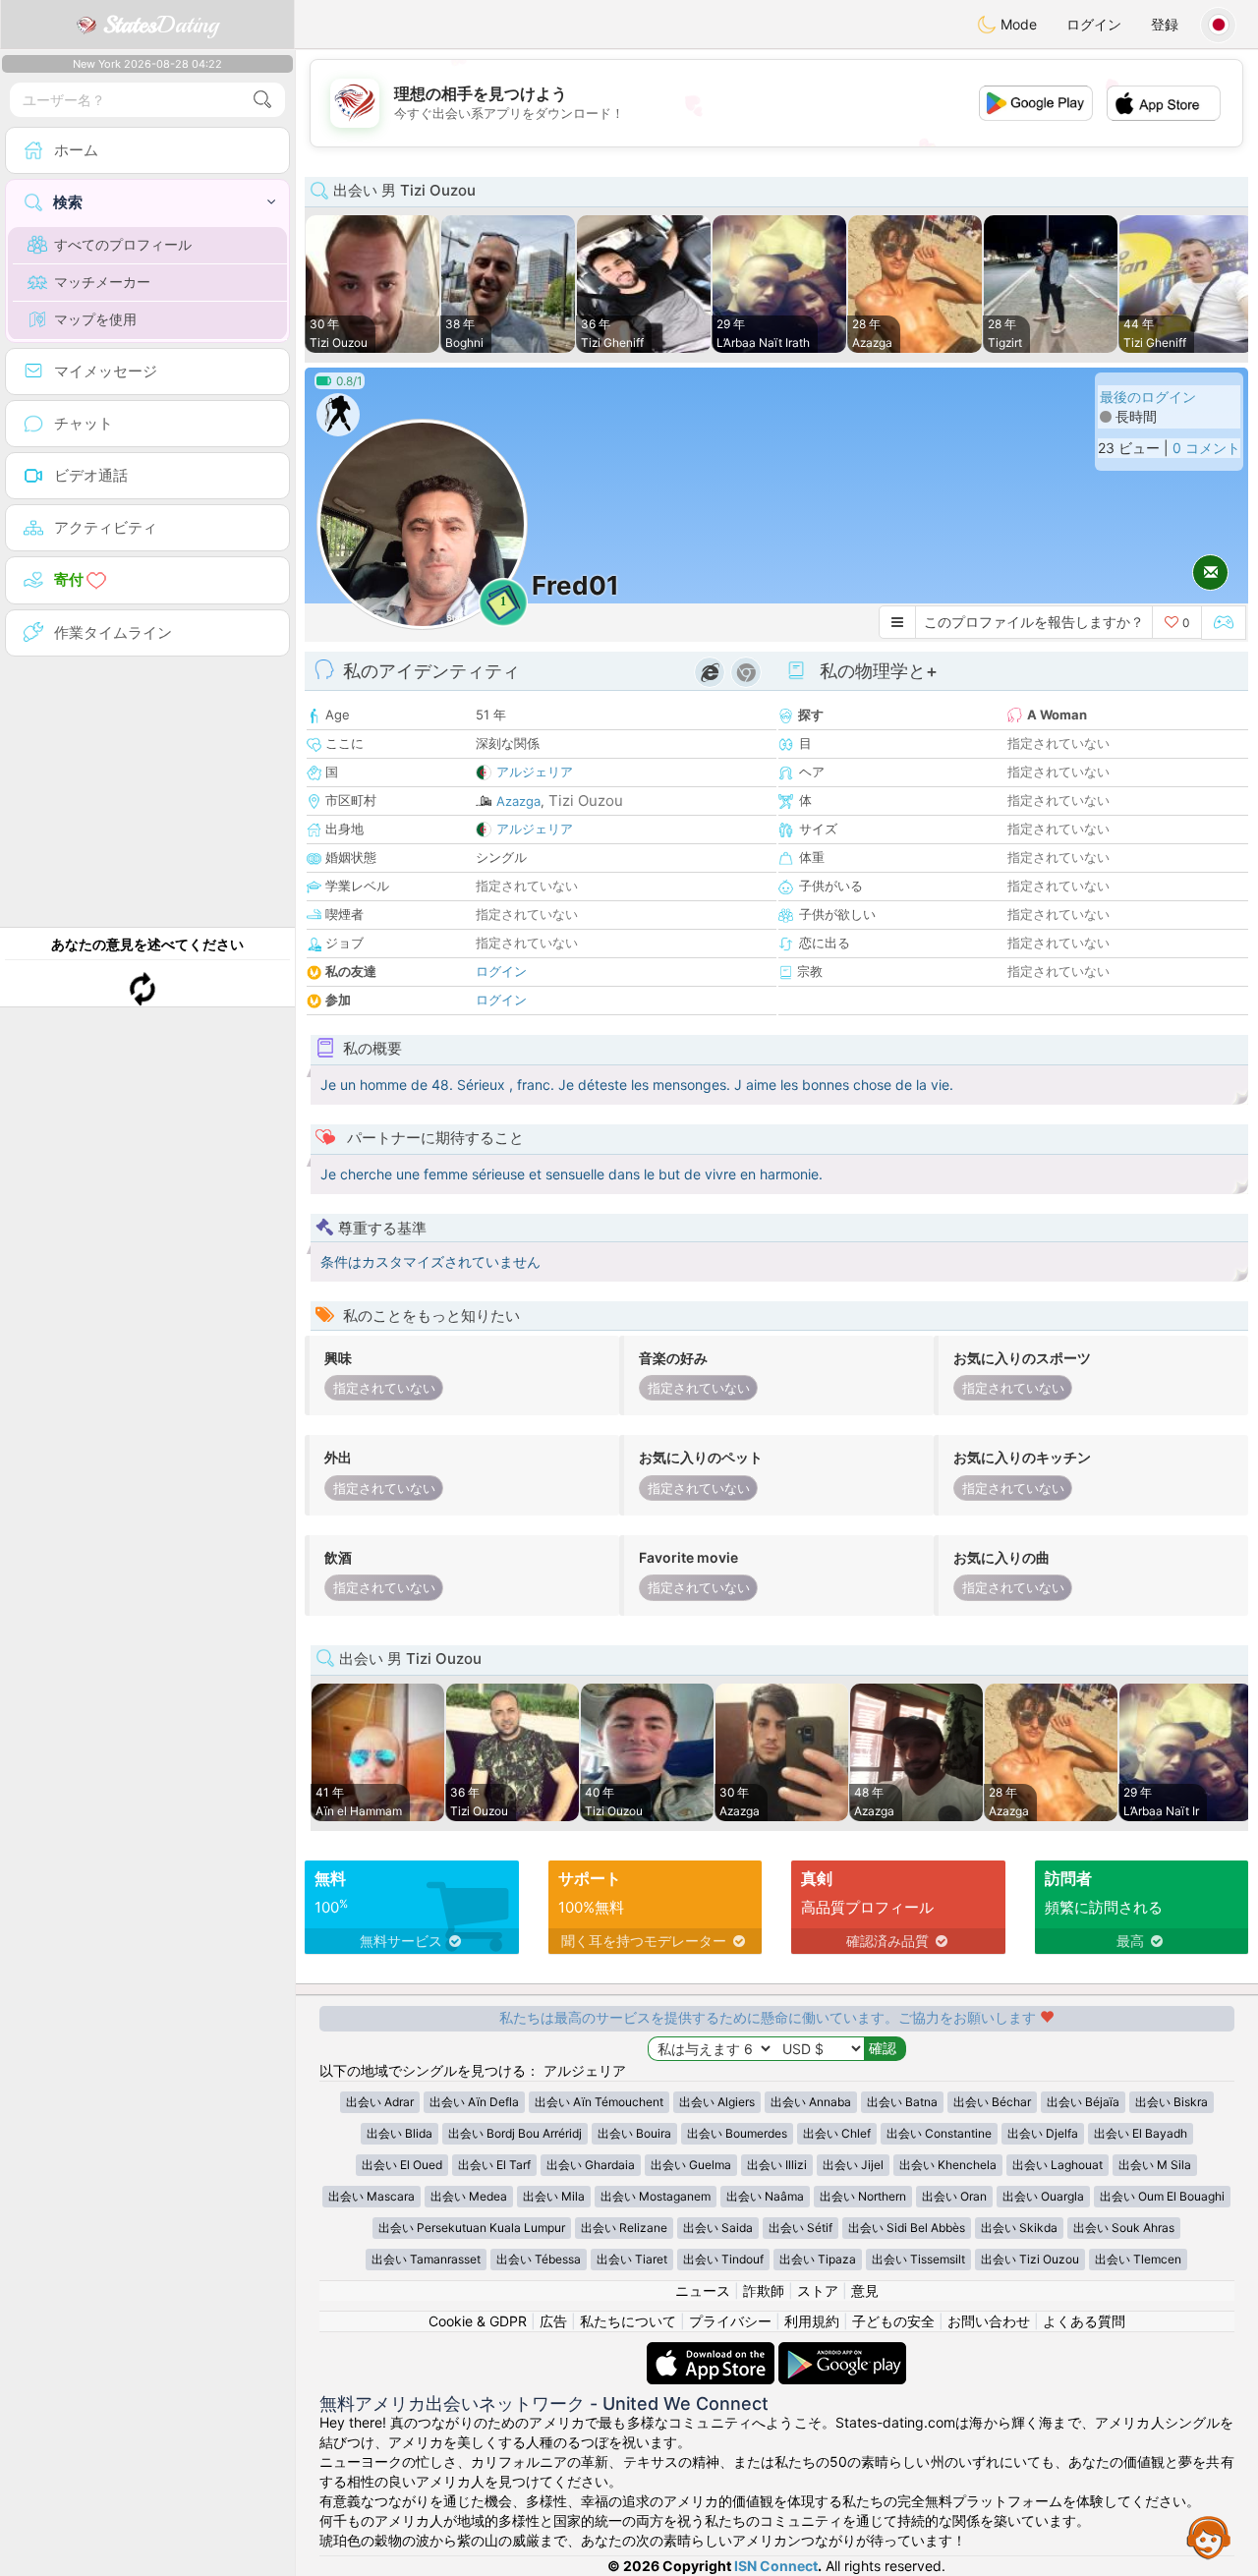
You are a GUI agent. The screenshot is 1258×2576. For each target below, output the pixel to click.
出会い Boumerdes (737, 2133)
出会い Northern (863, 2196)
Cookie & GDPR (478, 2321)
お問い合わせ (989, 2321)
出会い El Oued (402, 2165)
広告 (553, 2321)
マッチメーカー (102, 282)
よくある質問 (1084, 2321)
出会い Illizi (777, 2165)
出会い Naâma (765, 2196)
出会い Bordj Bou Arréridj (515, 2133)
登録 (1165, 24)
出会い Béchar (992, 2102)
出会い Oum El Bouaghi (1162, 2196)
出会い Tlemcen (1138, 2259)
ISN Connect (776, 2566)
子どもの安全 (893, 2321)
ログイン (1094, 24)
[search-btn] (262, 100)
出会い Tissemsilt (918, 2259)
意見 (865, 2290)
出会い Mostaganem (656, 2196)
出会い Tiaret (632, 2259)
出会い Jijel (853, 2165)
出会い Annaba (811, 2102)
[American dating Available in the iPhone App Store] (713, 2351)
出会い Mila (554, 2196)
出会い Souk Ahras (1124, 2228)
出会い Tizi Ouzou (1030, 2259)
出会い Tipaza (818, 2259)
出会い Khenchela (948, 2165)
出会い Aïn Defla (474, 2102)
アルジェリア (535, 772)
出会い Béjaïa (1083, 2102)
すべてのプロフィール (123, 244)
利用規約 (812, 2321)
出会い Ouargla (1043, 2196)
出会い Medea (469, 2196)
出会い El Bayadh (1141, 2133)
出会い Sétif (801, 2228)
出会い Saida (718, 2228)
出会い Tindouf (723, 2259)
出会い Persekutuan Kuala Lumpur (472, 2228)
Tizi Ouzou (586, 801)
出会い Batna (902, 2102)
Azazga (518, 801)
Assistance (1209, 2537)
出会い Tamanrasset (426, 2259)
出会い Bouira (634, 2133)
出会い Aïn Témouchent (599, 2102)
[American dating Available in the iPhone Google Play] (842, 2351)
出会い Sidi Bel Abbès (907, 2228)
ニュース (703, 2290)
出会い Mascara (372, 2196)
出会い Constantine (939, 2133)
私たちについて (628, 2321)
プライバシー (730, 2321)
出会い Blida (400, 2133)
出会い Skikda (1019, 2228)
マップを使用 (95, 319)
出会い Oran (954, 2196)
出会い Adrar (380, 2102)
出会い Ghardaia (591, 2165)
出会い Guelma (691, 2165)
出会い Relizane (624, 2228)
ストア (818, 2290)
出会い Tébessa (539, 2259)
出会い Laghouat (1058, 2165)
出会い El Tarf (494, 2165)
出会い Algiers (717, 2102)
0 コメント (1206, 448)
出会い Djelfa (1043, 2133)
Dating (161, 25)
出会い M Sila (1155, 2165)
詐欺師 (764, 2290)
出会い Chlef (837, 2133)
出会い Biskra (1172, 2102)
